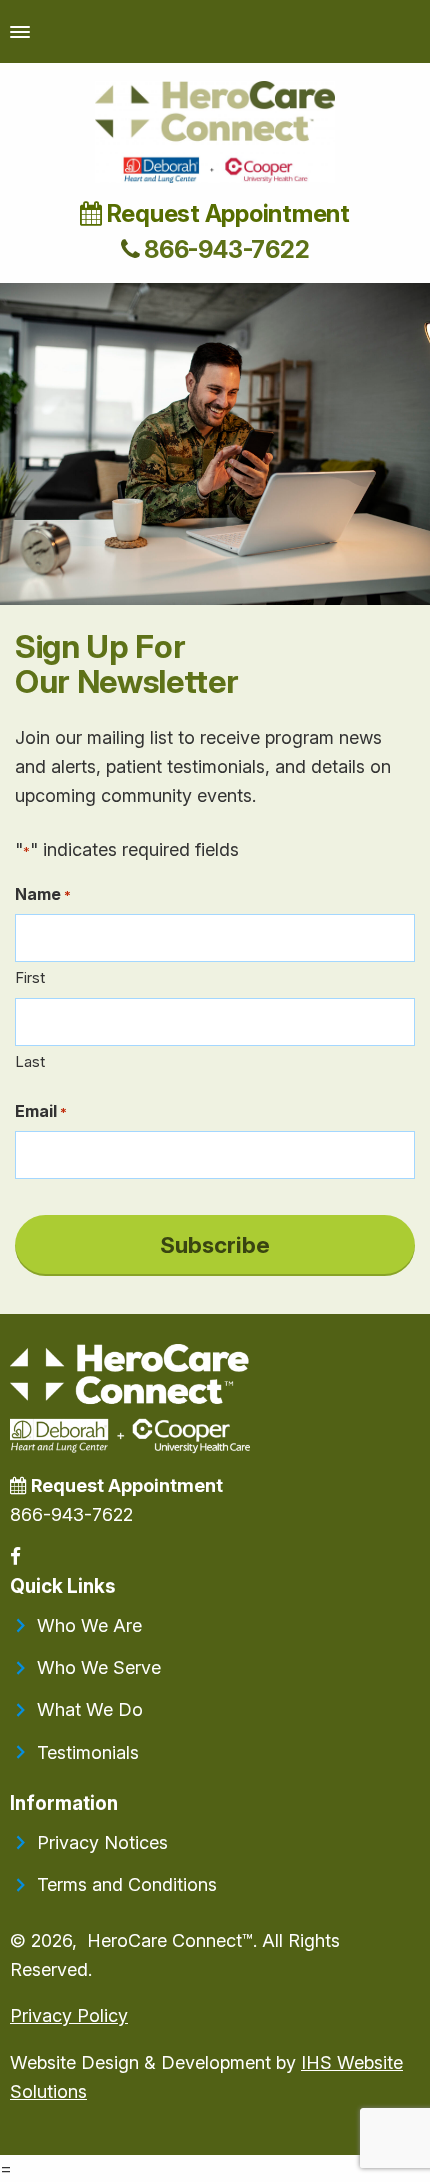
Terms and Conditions (127, 1884)
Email (41, 1111)
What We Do (90, 1709)
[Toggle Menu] (20, 31)
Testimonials (88, 1752)
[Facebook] (17, 1556)
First (30, 977)
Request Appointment (226, 213)
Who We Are (89, 1625)
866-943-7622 (224, 249)
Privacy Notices (102, 1842)
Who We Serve (99, 1667)
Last (30, 1061)
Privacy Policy (69, 2015)
